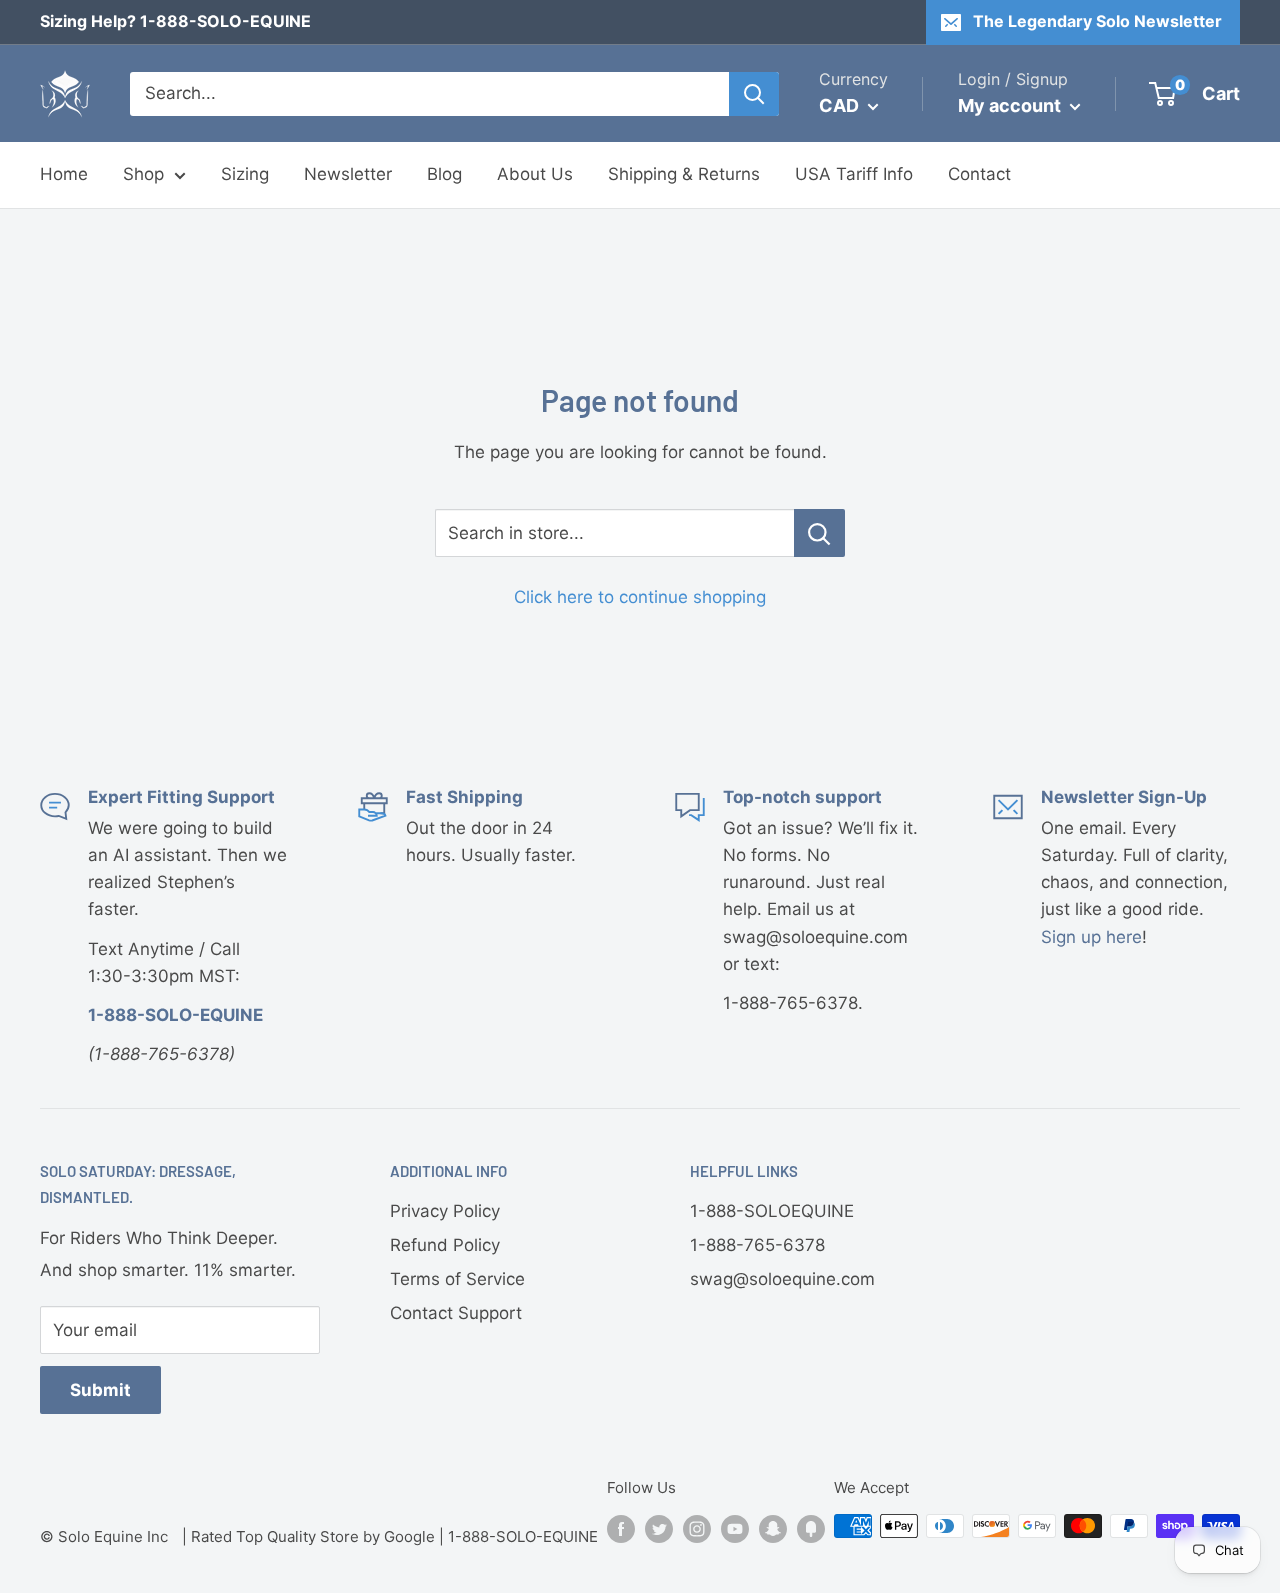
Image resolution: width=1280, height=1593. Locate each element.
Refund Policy (445, 1245)
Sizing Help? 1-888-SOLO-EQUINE (175, 21)
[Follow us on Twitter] (659, 1528)
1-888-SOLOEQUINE (772, 1211)
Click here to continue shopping (640, 597)
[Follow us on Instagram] (697, 1528)
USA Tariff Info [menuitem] (854, 174)
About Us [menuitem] (535, 174)
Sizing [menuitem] (245, 174)
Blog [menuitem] (444, 174)
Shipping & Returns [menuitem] (684, 174)
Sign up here (1091, 937)
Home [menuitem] (64, 174)
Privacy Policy (445, 1211)
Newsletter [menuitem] (348, 174)
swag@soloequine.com (782, 1279)
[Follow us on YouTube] (735, 1528)
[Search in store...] (819, 533)
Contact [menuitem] (979, 174)
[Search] (754, 94)
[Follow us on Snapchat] (773, 1528)
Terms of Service (457, 1279)
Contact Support (456, 1313)
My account (1011, 105)
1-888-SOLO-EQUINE (523, 1536)
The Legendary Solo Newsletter (1097, 21)
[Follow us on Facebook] (621, 1528)
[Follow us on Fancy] (811, 1528)
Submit (100, 1390)
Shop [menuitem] (143, 174)
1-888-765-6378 (757, 1245)
